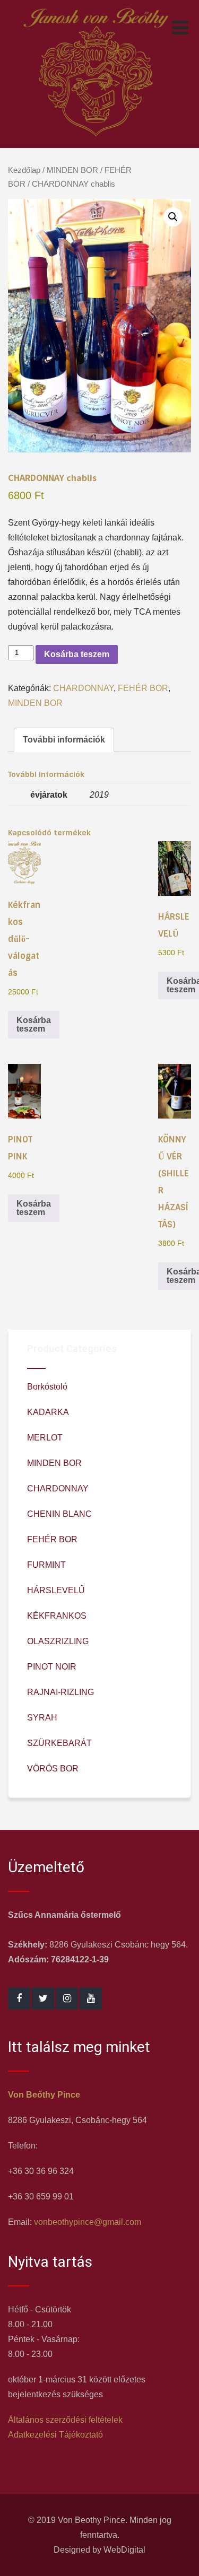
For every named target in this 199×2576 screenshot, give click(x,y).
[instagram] (67, 1998)
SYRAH (42, 1718)
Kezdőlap (24, 170)
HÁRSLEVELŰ (56, 1590)
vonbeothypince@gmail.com (88, 2222)
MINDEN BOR (72, 170)
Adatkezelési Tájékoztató (55, 2435)
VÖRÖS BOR (53, 1769)
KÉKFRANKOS (57, 1616)
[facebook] (19, 1998)
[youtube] (91, 1998)
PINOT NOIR (52, 1667)
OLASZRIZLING (58, 1641)
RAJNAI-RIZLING (60, 1692)
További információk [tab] (64, 740)
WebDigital (124, 2550)
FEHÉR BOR (143, 688)
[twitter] (43, 1998)
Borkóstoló (47, 1387)
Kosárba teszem (77, 654)
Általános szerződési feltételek (65, 2420)
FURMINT (46, 1565)
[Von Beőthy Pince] (96, 140)
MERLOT (45, 1438)
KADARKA (48, 1412)
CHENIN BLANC (59, 1514)
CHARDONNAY (83, 688)
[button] (173, 217)
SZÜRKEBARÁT (59, 1743)
